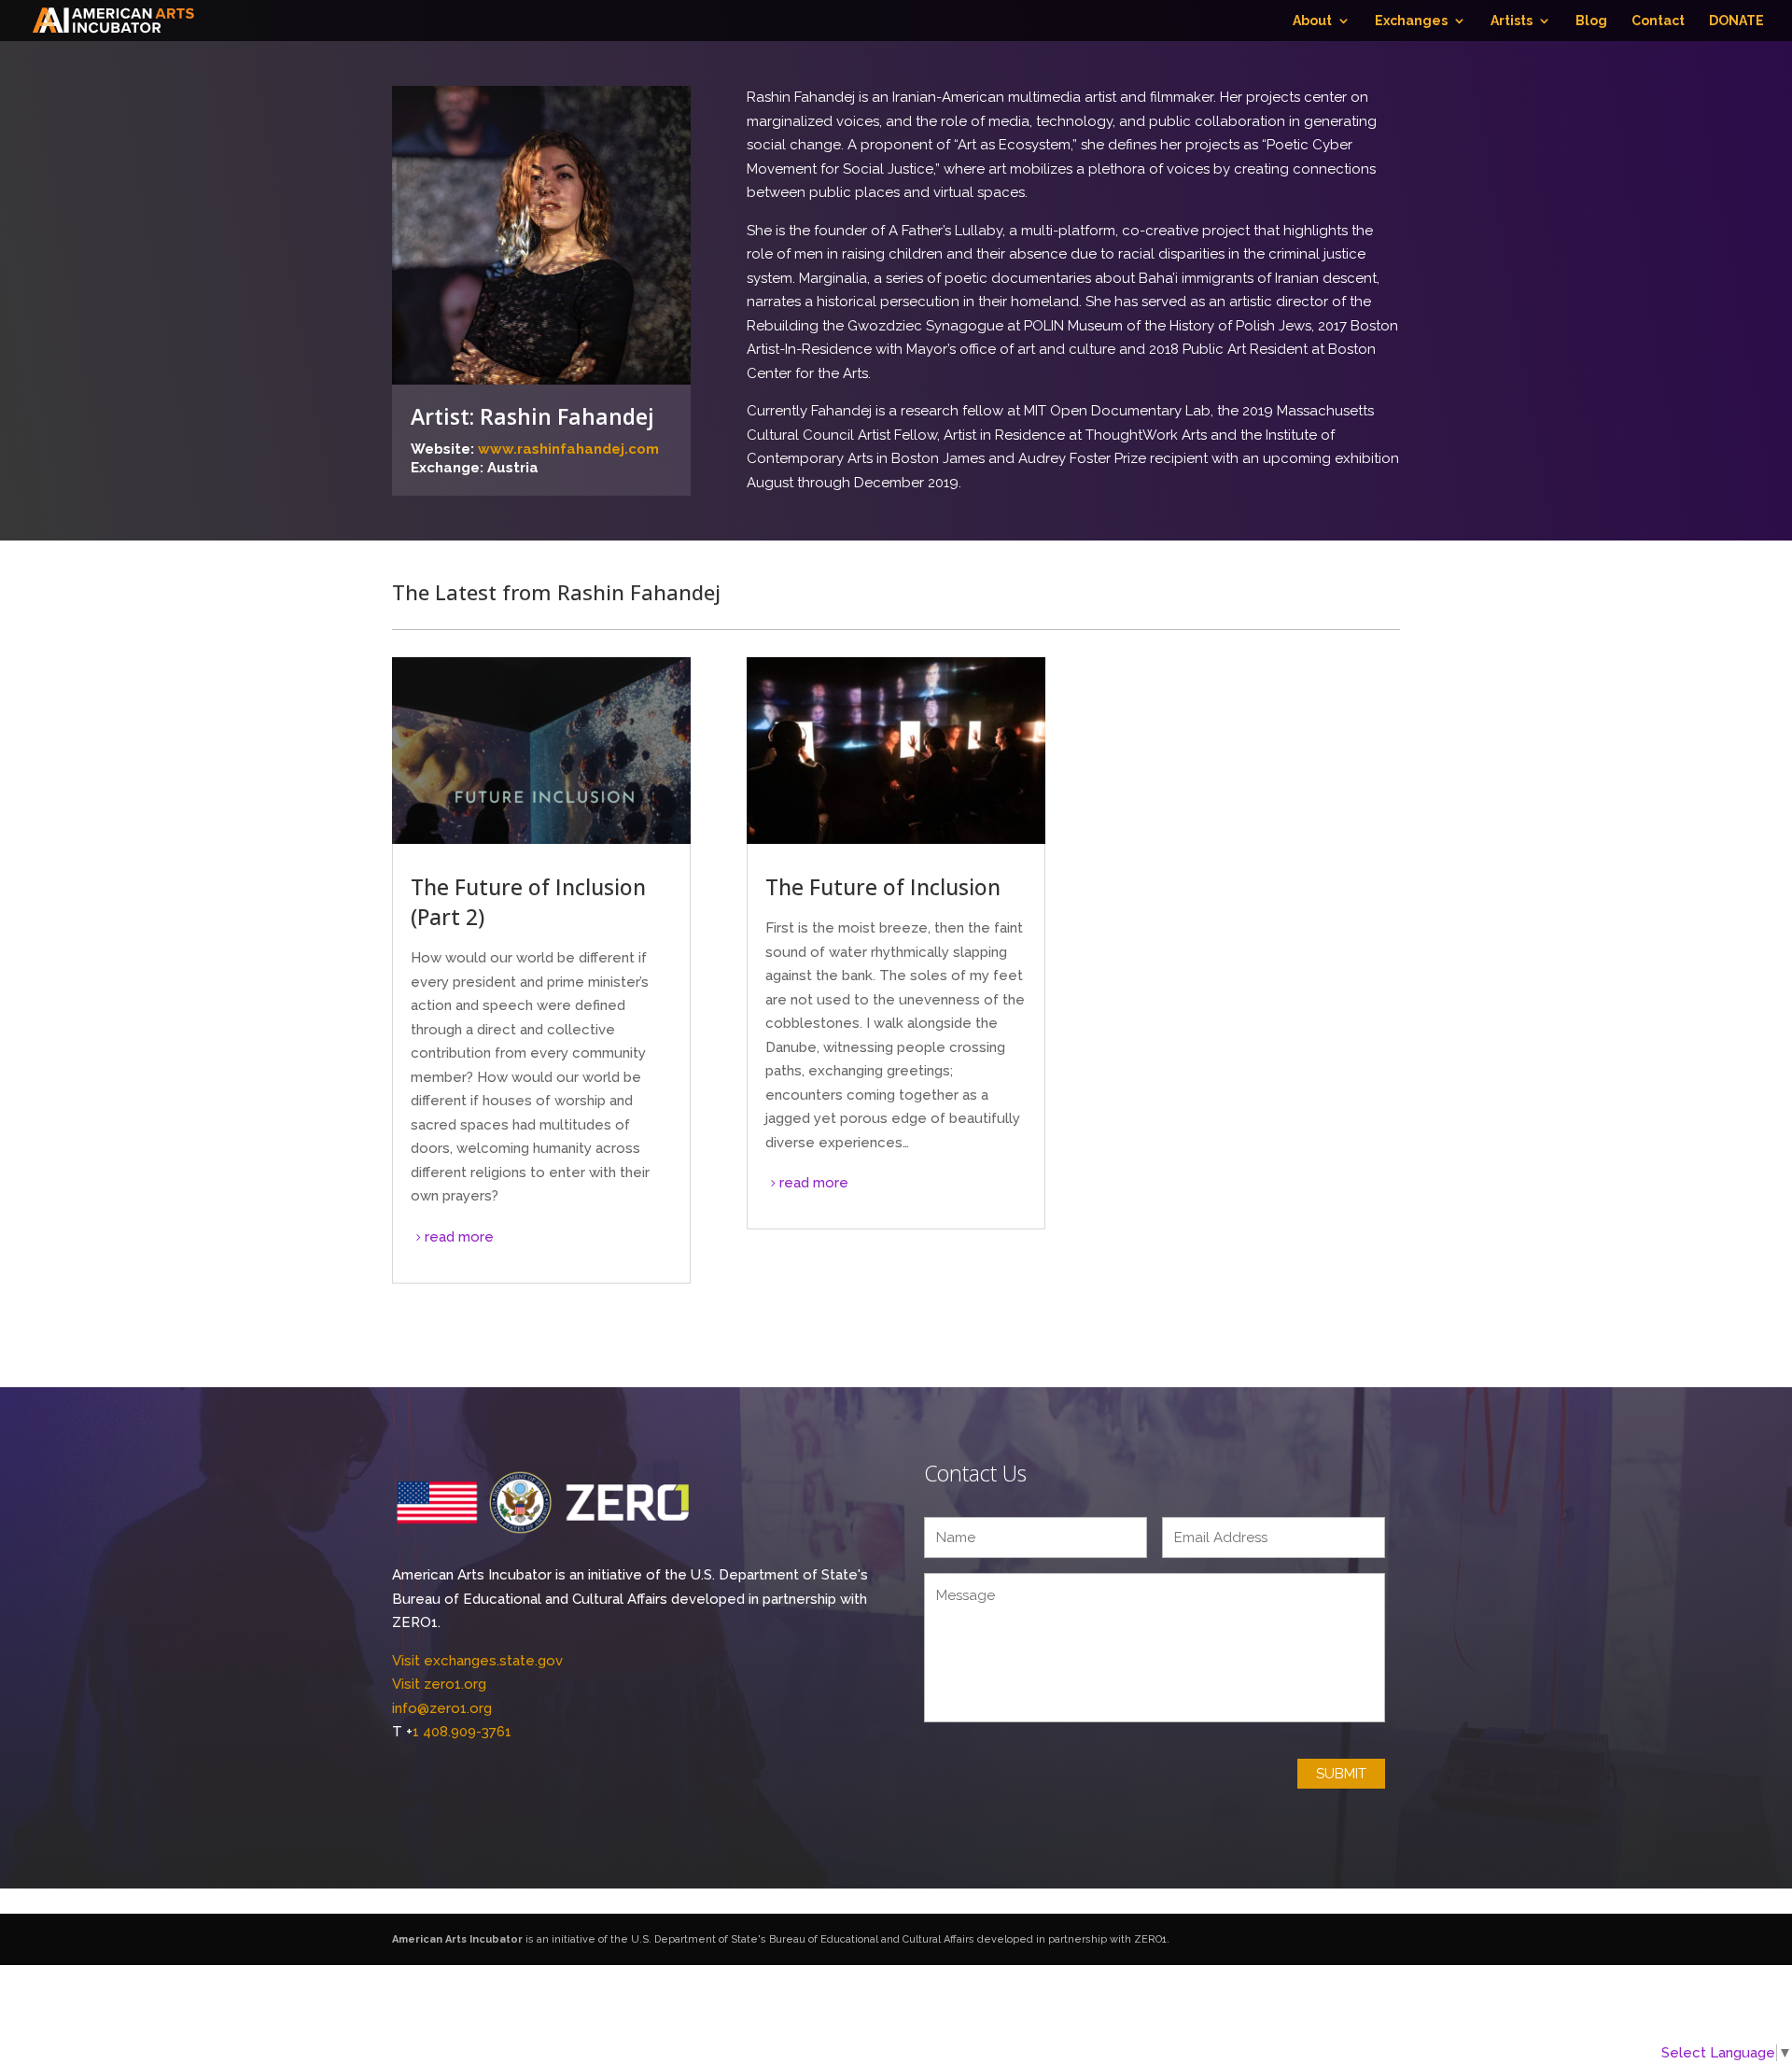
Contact (1658, 21)
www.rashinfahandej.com (568, 449)
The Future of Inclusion (883, 887)
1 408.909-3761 (462, 1732)
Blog (1591, 21)
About (1312, 21)
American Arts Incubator (457, 1939)
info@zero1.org (442, 1708)
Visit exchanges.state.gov (477, 1661)
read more (459, 1237)
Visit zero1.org (439, 1684)
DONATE (1736, 21)
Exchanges (1411, 21)
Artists (1512, 21)
